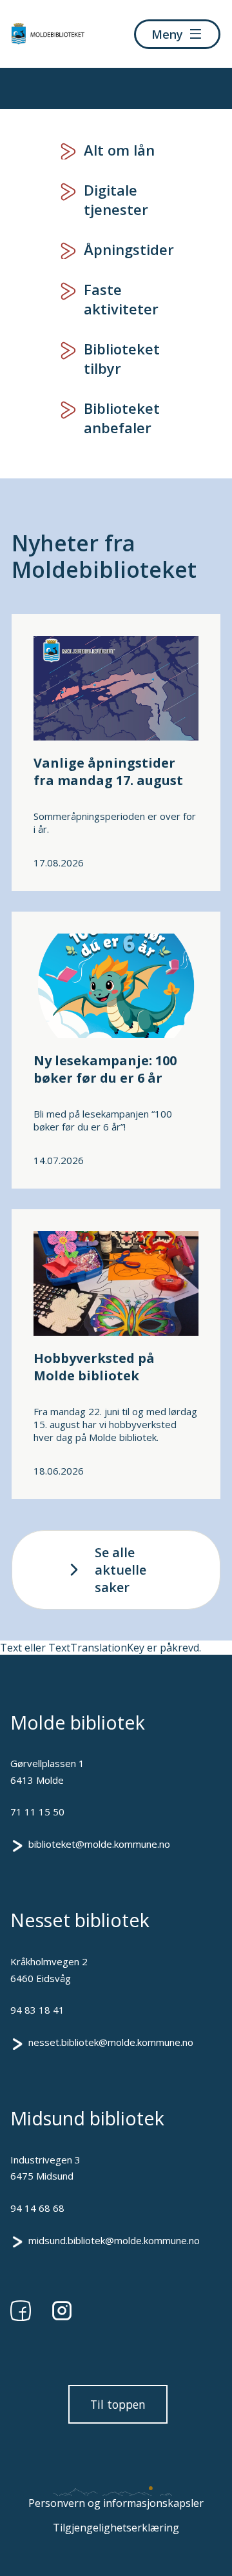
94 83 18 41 (37, 2010)
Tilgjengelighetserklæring (116, 2528)
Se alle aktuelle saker (121, 1570)
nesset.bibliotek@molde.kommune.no (111, 2042)
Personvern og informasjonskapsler (116, 2503)
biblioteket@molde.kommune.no (99, 1844)
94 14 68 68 (37, 2208)
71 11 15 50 (37, 1812)
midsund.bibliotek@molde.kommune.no (114, 2240)
